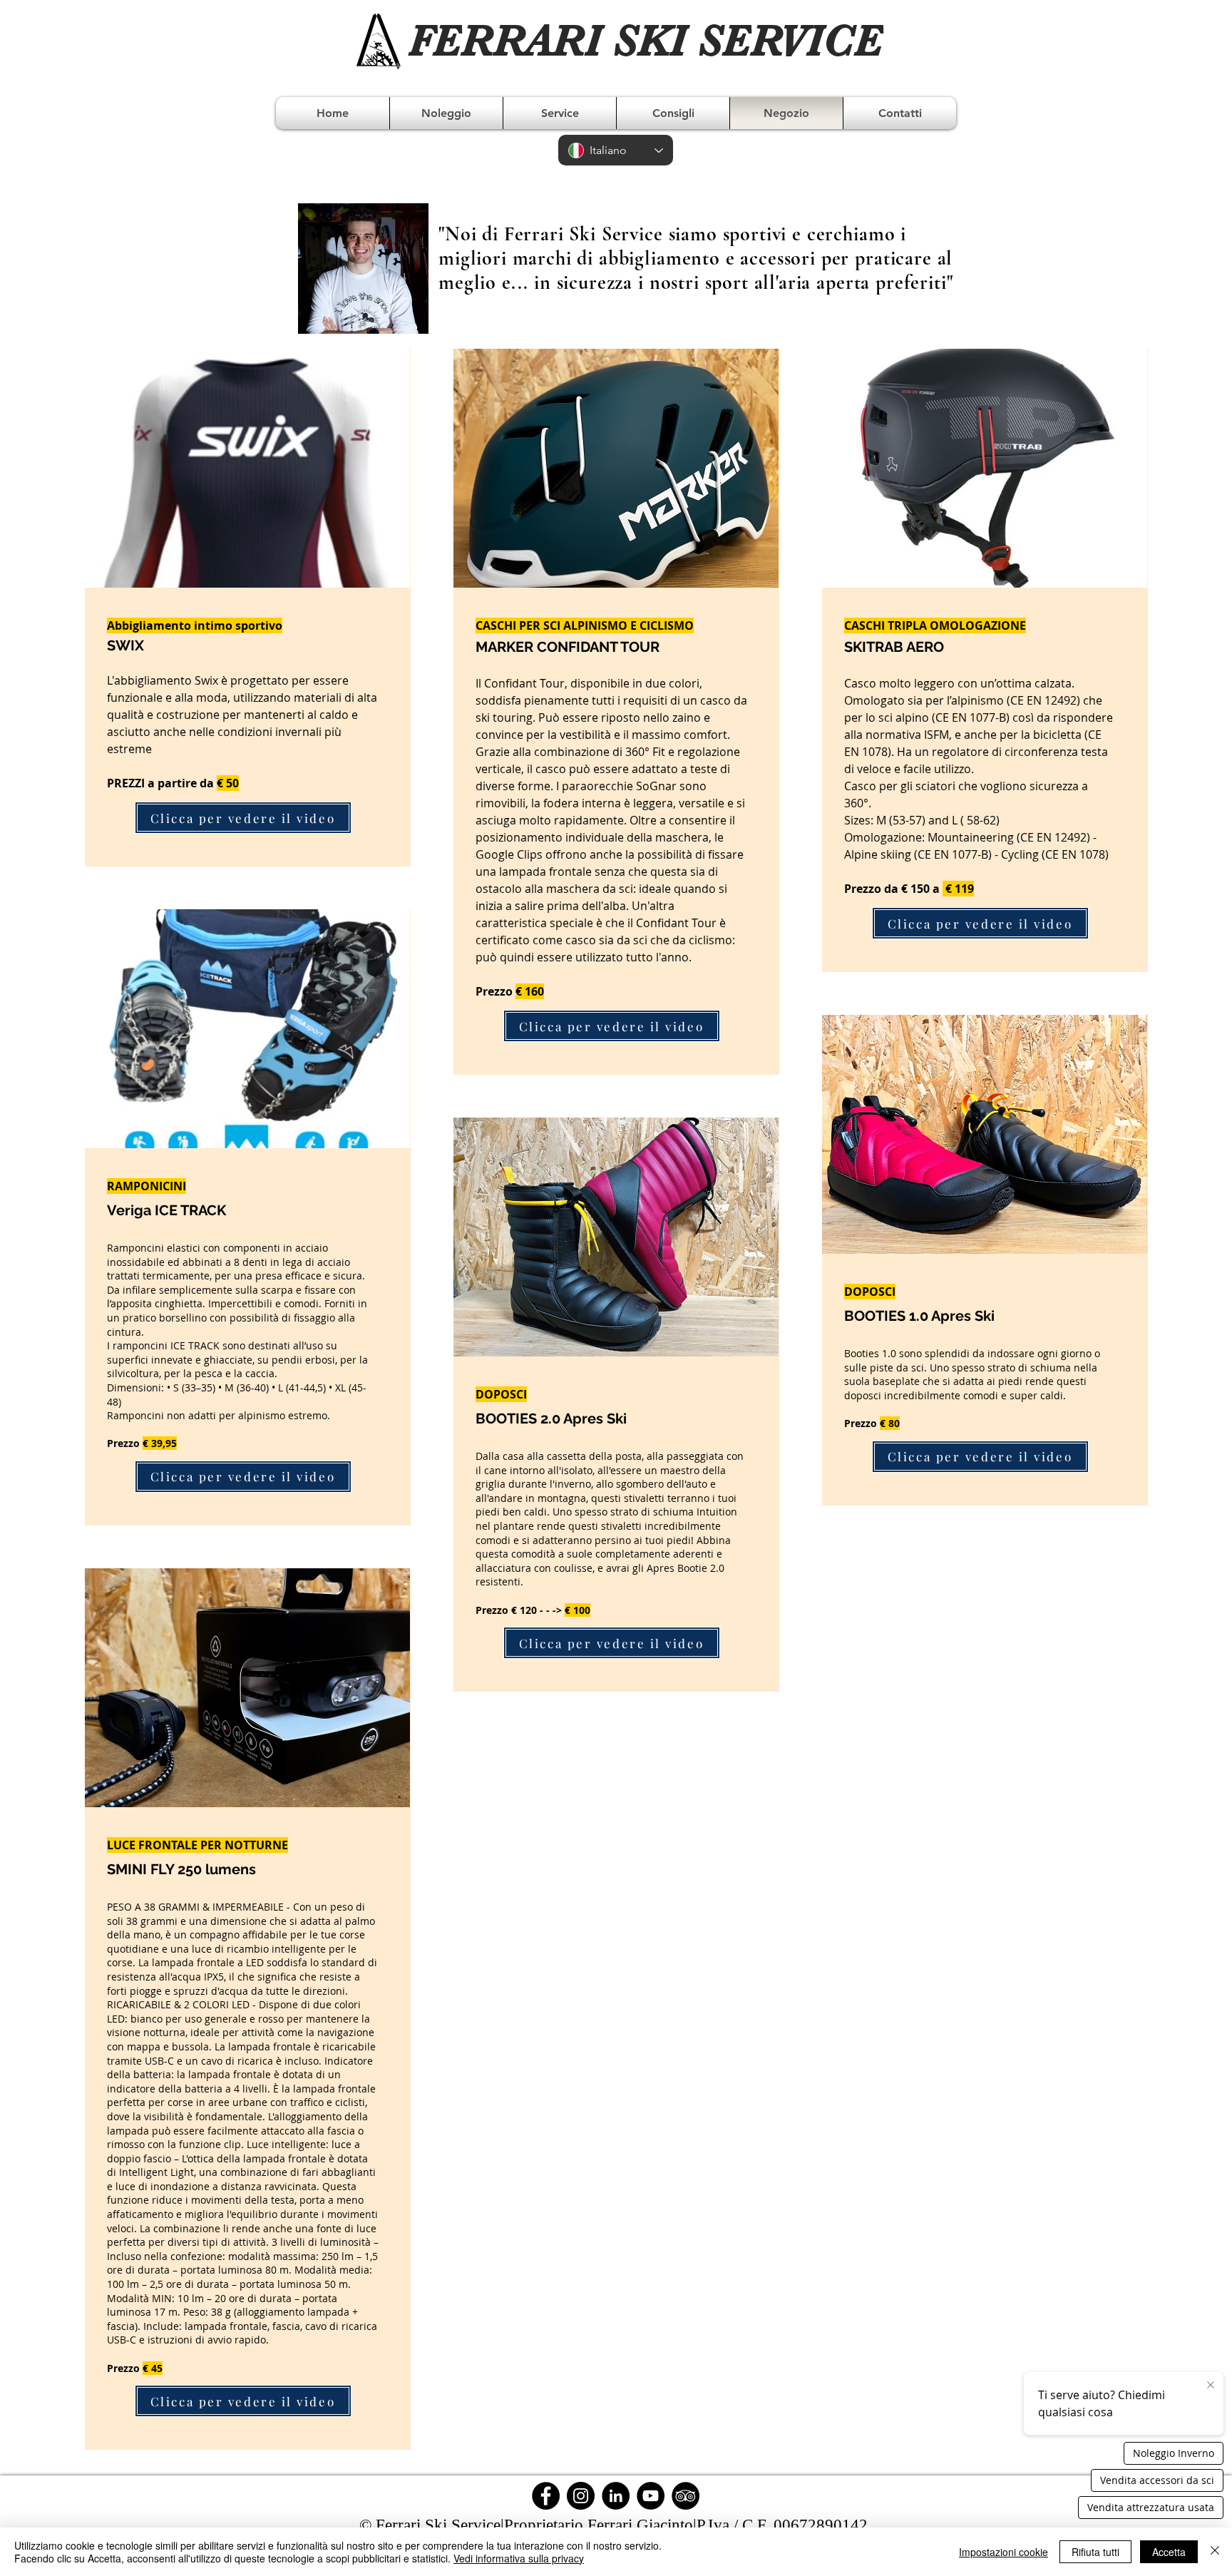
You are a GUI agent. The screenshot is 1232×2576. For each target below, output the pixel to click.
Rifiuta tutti (1095, 2552)
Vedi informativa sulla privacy (519, 2558)
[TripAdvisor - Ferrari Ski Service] (686, 2496)
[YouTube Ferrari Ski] (651, 2496)
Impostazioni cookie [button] (1003, 2552)
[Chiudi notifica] (1211, 2386)
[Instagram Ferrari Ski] (581, 2496)
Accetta (1169, 2552)
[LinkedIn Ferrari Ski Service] (616, 2496)
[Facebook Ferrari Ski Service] (546, 2496)
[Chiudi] (1215, 2552)
